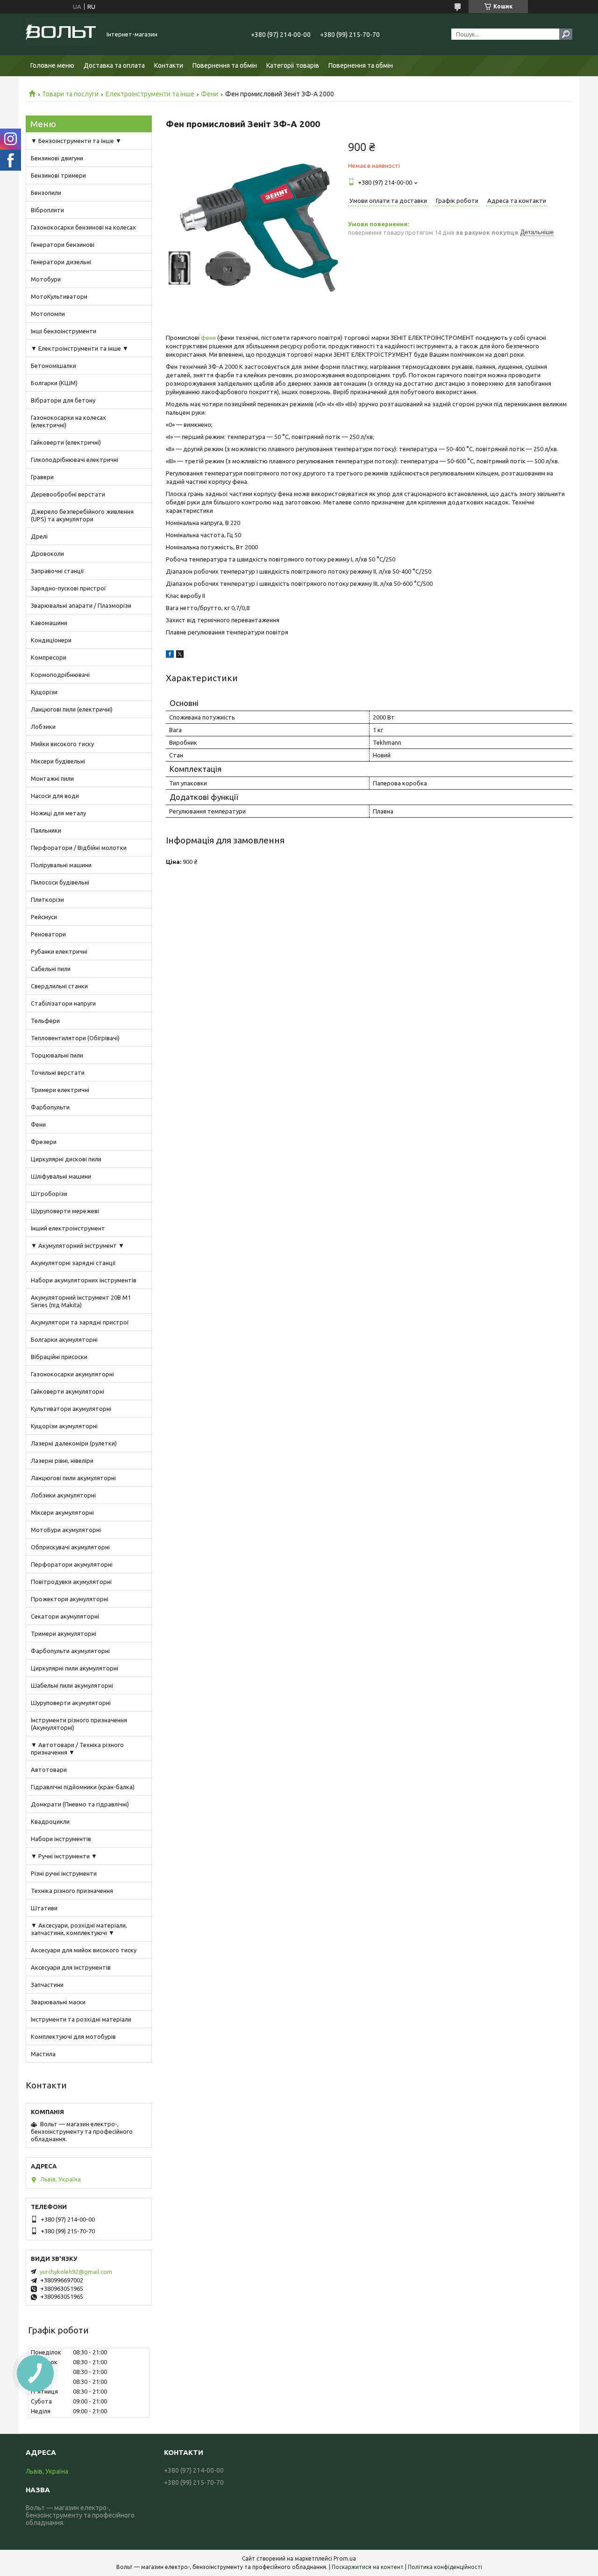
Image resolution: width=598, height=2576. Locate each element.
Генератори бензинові (63, 245)
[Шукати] (566, 34)
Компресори (49, 657)
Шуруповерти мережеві (65, 1211)
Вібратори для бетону (63, 400)
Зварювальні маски (58, 2002)
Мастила (43, 2054)
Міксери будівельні (58, 761)
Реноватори (48, 934)
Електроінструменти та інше (150, 94)
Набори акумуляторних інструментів (84, 1280)
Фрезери (44, 1142)
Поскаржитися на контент (368, 2567)
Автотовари (49, 1770)
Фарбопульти (50, 1107)
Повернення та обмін (225, 65)
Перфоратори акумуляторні (72, 1564)
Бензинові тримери (58, 175)
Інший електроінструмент (68, 1228)
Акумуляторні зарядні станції (73, 1263)
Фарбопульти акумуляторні (70, 1651)
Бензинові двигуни (57, 158)
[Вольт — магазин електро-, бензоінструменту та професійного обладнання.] (61, 34)
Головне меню (52, 65)
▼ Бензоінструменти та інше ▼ (76, 141)
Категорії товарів (293, 65)
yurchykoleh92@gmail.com (76, 2272)
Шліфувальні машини (61, 1176)
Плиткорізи (47, 899)
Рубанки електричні (59, 951)
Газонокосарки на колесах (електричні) (68, 421)
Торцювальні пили (57, 1055)
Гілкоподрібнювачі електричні (75, 460)
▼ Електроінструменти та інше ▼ (80, 348)
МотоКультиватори (59, 296)
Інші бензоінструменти (64, 331)
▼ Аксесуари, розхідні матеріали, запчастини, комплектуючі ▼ (79, 1929)
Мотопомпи (48, 314)
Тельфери (45, 1021)
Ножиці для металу (58, 813)
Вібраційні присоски (59, 1357)
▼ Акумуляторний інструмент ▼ (78, 1245)
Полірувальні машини (61, 865)
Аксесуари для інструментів (71, 1967)
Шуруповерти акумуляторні (71, 1703)
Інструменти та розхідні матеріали (81, 2019)
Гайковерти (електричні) (66, 442)
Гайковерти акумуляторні (68, 1391)
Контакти (169, 65)
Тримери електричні (60, 1090)
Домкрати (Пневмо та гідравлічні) (80, 1804)
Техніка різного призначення (72, 1891)
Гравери (42, 477)
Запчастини (47, 1985)
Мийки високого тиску (62, 744)
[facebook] (170, 655)
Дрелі (39, 536)
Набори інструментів (61, 1839)
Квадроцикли (50, 1821)
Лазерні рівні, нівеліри (62, 1461)
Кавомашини (49, 623)
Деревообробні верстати (68, 494)
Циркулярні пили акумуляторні (75, 1668)
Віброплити (47, 210)
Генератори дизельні (61, 262)
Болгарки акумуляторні (64, 1339)
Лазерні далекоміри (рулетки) (74, 1443)
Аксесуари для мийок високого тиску (84, 1950)
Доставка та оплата (114, 65)
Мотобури (46, 279)
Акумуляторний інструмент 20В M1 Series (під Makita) (81, 1301)
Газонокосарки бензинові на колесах (83, 227)
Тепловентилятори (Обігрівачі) (75, 1038)
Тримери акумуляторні (64, 1633)
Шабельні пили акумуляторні (72, 1685)
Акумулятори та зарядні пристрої (80, 1322)
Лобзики (43, 727)
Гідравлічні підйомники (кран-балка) (83, 1787)
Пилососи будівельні (60, 882)
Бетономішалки (53, 366)
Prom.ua (345, 2558)
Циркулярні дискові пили (66, 1159)
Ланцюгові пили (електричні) (72, 709)
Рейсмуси (44, 917)
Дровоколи (47, 554)
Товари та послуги (70, 94)
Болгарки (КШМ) (54, 383)
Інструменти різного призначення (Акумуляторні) (79, 1724)
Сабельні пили (51, 969)
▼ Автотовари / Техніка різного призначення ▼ (77, 1749)
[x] (180, 655)
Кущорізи (44, 692)
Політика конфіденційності (445, 2567)
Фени (210, 94)
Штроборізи (49, 1194)
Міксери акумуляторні (62, 1512)
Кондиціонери (51, 640)
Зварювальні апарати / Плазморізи (81, 605)
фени (208, 338)
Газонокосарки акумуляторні (72, 1374)
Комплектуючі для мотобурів (73, 2036)
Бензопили (46, 193)
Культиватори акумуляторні (71, 1409)
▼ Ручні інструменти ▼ (64, 1856)
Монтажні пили (52, 778)
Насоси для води (55, 796)
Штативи (44, 1908)
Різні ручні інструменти (64, 1873)
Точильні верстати (58, 1072)
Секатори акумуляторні (65, 1616)
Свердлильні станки (59, 986)
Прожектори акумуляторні (70, 1599)
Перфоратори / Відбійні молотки (79, 848)
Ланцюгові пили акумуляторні (73, 1478)
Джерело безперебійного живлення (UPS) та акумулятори (82, 515)
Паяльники (46, 830)
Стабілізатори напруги (63, 1003)
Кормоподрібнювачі (60, 675)
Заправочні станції (57, 571)
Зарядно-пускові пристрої (68, 588)
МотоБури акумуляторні (66, 1530)
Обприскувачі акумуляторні (70, 1547)
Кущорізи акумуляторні (64, 1426)
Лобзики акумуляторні (63, 1495)
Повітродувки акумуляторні (71, 1582)
